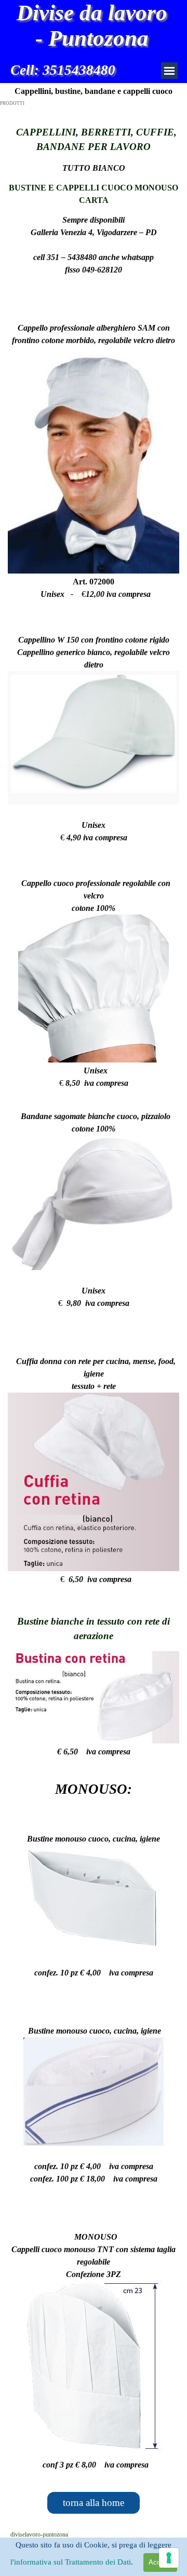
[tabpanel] (94, 213)
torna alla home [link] (94, 2503)
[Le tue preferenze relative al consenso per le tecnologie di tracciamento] (169, 2558)
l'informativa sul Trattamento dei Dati (71, 2562)
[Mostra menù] (169, 71)
